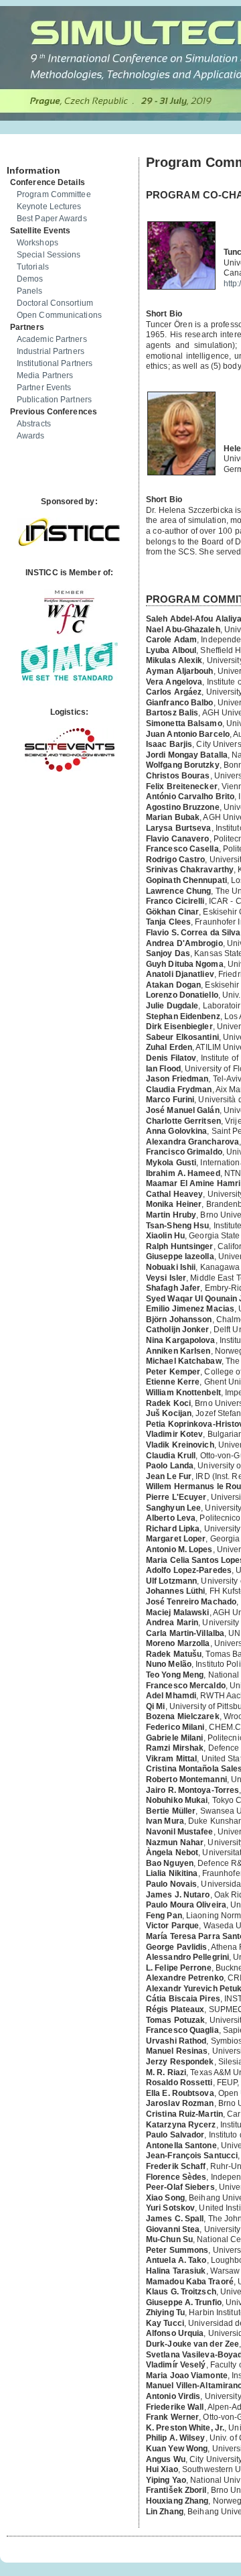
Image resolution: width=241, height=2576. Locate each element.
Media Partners (45, 375)
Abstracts (34, 424)
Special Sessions (49, 255)
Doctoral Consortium (55, 303)
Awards (31, 436)
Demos (30, 279)
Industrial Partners (51, 351)
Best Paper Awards (52, 219)
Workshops (37, 243)
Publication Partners (54, 400)
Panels (30, 291)
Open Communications (59, 315)
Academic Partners (52, 339)
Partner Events (44, 388)
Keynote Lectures (49, 207)
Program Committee (54, 194)
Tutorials (33, 267)
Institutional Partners (55, 363)
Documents (21, 152)
